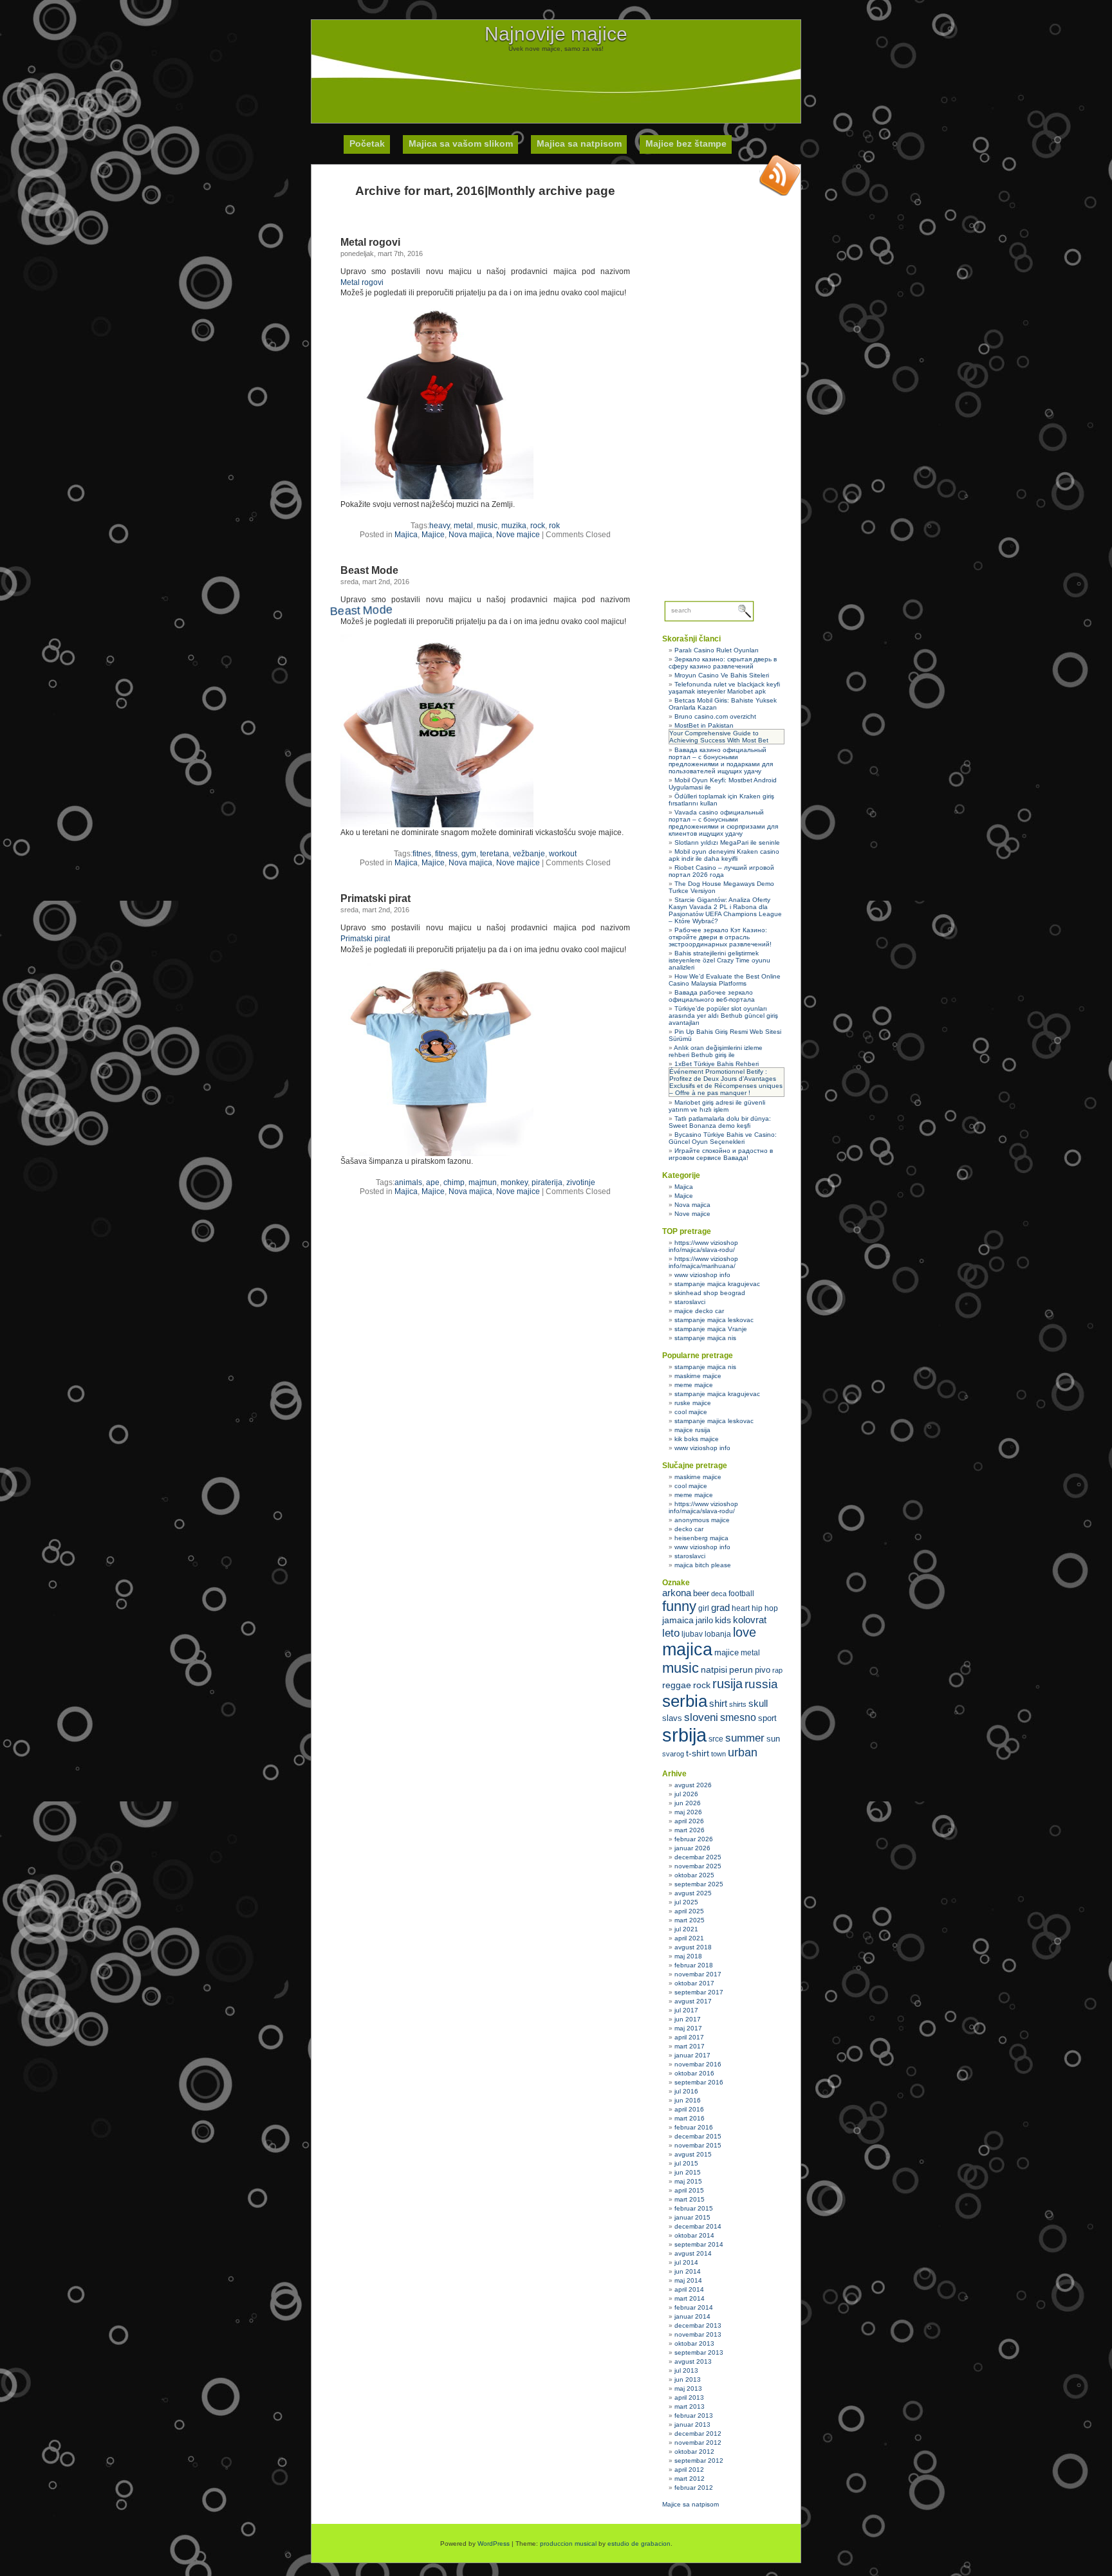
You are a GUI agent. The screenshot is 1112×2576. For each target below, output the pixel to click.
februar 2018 (694, 1965)
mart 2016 (690, 2118)
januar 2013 (692, 2424)
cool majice (691, 1412)
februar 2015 (694, 2208)
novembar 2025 (698, 1866)
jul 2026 (686, 1794)
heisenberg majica (701, 1538)
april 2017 (689, 2037)
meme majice (694, 1385)
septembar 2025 (699, 1884)
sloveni (701, 1717)
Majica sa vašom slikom (461, 143)
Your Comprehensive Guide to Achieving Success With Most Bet (719, 737)
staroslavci (690, 1302)
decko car (689, 1529)
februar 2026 (694, 1839)
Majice (433, 535)
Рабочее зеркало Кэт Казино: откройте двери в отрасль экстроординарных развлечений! (720, 937)
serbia (685, 1701)
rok (554, 526)
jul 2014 (686, 2262)
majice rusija (692, 1430)
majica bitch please (703, 1565)
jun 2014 (688, 2271)
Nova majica (470, 535)
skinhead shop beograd (710, 1293)
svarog (673, 1754)
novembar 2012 (698, 2443)
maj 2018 (688, 1956)
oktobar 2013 (694, 2343)
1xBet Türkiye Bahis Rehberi (717, 1064)
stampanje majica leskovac (714, 1320)
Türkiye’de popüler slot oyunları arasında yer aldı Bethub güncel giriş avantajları (723, 1016)
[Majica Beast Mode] (437, 825)
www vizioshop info (702, 1275)
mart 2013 (690, 2406)
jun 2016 (688, 2100)
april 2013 (689, 2397)
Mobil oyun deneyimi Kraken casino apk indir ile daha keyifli (724, 855)
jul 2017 (686, 2010)
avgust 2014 (693, 2253)
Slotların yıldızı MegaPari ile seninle (727, 842)
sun (773, 1739)
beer (701, 1593)
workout (563, 854)
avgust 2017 (693, 2001)
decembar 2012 (698, 2433)
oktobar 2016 (694, 2073)
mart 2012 (690, 2479)
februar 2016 (694, 2127)
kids (723, 1620)
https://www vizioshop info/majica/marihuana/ (703, 1262)
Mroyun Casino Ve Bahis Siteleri (722, 675)
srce (716, 1739)
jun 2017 (688, 2019)
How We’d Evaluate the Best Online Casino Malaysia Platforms (725, 980)
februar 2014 (694, 2307)
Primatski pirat (375, 898)
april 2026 (689, 1821)
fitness (446, 854)
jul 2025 (686, 1902)
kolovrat (750, 1620)
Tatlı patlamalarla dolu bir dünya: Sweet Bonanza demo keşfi (720, 1122)
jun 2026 (688, 1803)
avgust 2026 (693, 1785)
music (487, 526)
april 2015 (689, 2190)
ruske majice (693, 1403)
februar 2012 (694, 2488)
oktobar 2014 (694, 2235)
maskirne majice (698, 1376)
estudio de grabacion (639, 2544)
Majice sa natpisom (690, 2504)
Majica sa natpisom (579, 143)
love (745, 1632)
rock (538, 526)
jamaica (678, 1620)
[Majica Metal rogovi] (437, 497)
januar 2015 (692, 2217)
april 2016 (689, 2109)
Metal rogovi (370, 242)
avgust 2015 (693, 2154)
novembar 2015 (698, 2145)
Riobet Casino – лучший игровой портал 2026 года (721, 871)
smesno (738, 1717)
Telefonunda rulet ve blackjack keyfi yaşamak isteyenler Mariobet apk (724, 688)
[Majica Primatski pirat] (437, 1154)
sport (767, 1718)
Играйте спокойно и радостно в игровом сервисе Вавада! (721, 1154)
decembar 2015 (698, 2136)
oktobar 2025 (694, 1875)
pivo (763, 1670)
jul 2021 (686, 1929)
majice (727, 1652)
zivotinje (581, 1182)
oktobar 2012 (694, 2452)
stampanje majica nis (705, 1338)
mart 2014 (690, 2298)
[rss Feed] (780, 175)
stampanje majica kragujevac (717, 1284)
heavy (440, 526)
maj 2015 (688, 2181)
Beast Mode (369, 570)
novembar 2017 (698, 1974)
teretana (495, 854)
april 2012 (689, 2470)
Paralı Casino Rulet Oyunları (717, 650)
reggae (677, 1685)
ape (433, 1182)
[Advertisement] (556, 81)
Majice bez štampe (686, 143)
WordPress (494, 2544)
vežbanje (529, 854)
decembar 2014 (698, 2226)
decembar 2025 (698, 1857)
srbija (684, 1735)
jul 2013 (686, 2370)
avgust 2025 (693, 1893)
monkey (514, 1182)
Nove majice (518, 535)
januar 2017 (692, 2055)
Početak (367, 143)
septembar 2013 (699, 2352)
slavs (672, 1718)
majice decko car (699, 1311)
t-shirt (698, 1753)
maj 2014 (688, 2280)
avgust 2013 (693, 2361)
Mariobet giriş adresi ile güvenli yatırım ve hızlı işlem (717, 1106)
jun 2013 (688, 2379)
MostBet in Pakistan (704, 725)
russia (761, 1684)
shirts (738, 1704)
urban (743, 1753)
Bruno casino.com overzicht (715, 716)
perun (741, 1670)
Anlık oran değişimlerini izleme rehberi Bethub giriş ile (716, 1051)
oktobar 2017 (694, 1983)
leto (671, 1633)
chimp (454, 1182)
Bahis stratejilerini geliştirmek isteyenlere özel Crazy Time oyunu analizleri (719, 960)
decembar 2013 (698, 2325)
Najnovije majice (556, 34)
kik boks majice (697, 1439)
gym (469, 854)
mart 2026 (690, 1830)
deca (719, 1594)
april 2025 (689, 1911)
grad (720, 1608)
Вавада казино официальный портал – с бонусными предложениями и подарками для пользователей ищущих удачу (721, 760)
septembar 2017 (699, 1992)
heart (741, 1608)
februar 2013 (694, 2415)
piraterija (547, 1182)
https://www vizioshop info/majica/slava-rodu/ (703, 1246)
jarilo (704, 1620)
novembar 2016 (698, 2064)
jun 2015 (688, 2172)
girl (704, 1608)
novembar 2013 (698, 2334)
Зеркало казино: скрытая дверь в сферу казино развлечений (723, 663)
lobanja (718, 1634)
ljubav (692, 1634)
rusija (727, 1684)
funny (679, 1606)
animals (408, 1182)
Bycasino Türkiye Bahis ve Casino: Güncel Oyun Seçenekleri (723, 1138)
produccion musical (568, 2544)
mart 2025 (690, 1920)
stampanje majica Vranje (711, 1329)
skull (758, 1703)
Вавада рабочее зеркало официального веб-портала (712, 996)
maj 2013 (688, 2388)
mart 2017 (690, 2046)
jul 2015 (686, 2163)
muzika (514, 526)
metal (463, 526)
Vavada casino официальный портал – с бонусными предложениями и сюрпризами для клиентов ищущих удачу (723, 823)
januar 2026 (692, 1848)
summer (745, 1738)
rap (777, 1670)
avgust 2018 (693, 1947)
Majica (406, 535)
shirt (718, 1704)
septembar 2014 (699, 2244)
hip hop (765, 1608)
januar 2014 (692, 2316)
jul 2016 (686, 2091)
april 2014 (689, 2289)
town (718, 1754)
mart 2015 (690, 2199)
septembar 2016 (699, 2082)
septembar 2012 (699, 2461)
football (741, 1594)
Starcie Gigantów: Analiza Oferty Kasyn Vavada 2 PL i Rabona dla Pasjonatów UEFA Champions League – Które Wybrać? (725, 910)
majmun (483, 1182)
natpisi (714, 1670)
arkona (677, 1593)
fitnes (422, 854)
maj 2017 (688, 2028)
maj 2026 (688, 1812)
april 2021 (689, 1938)
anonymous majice (702, 1520)
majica (687, 1650)
